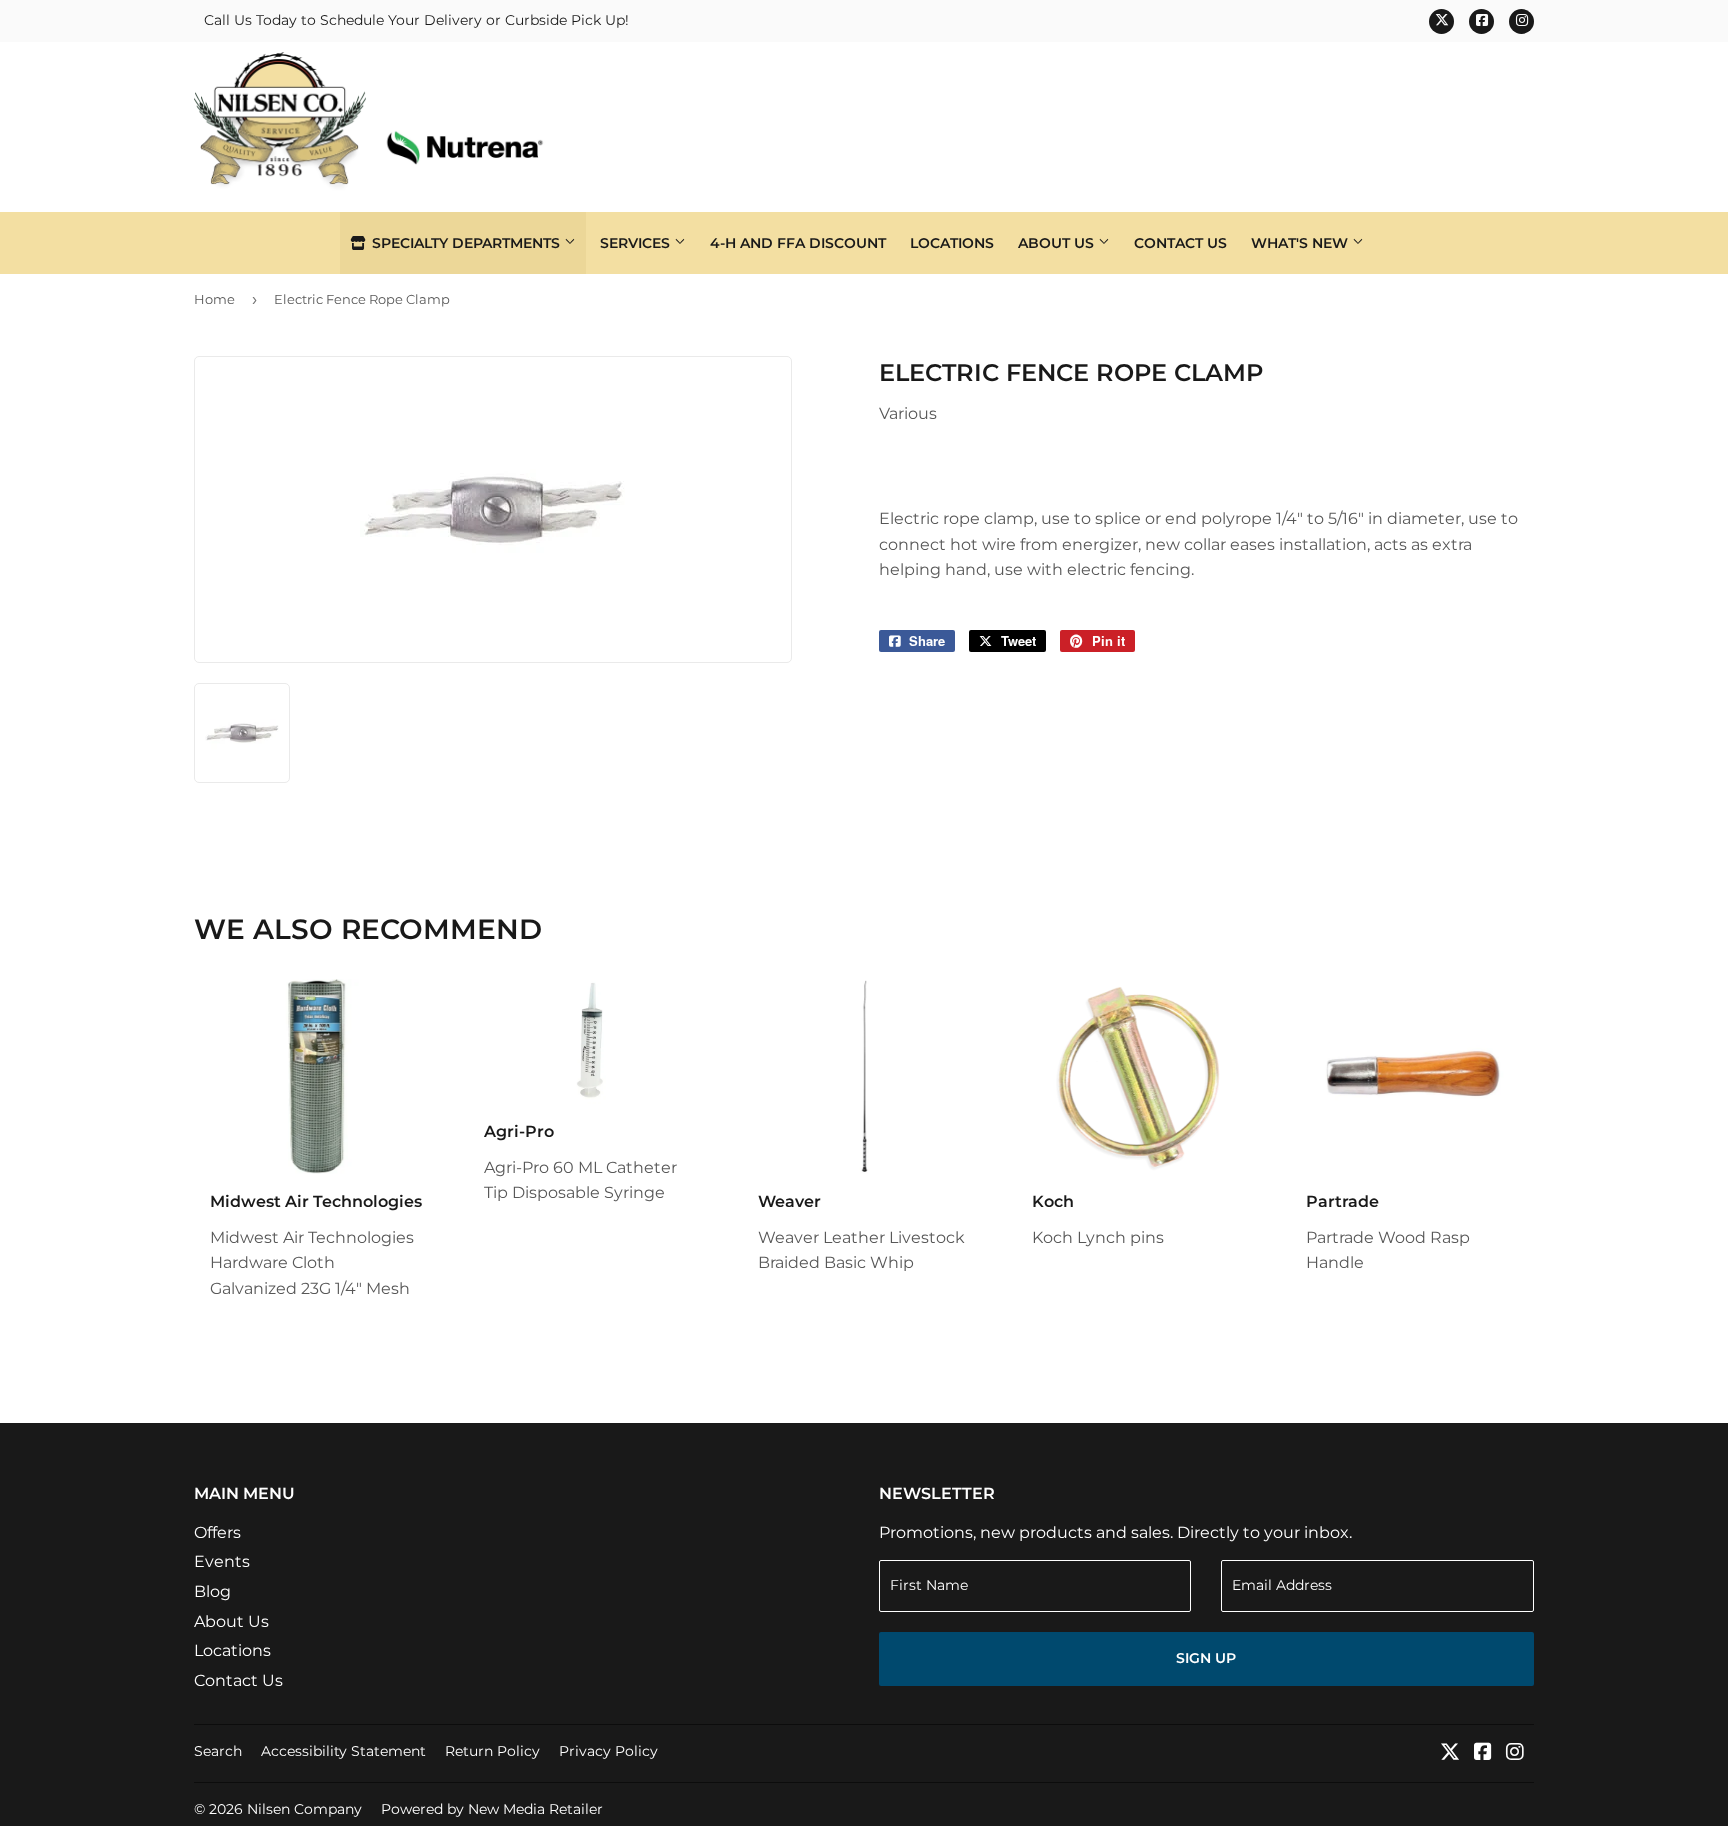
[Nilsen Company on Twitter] (1450, 1753)
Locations (952, 243)
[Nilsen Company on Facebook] (1483, 1753)
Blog (212, 1591)
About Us (1058, 243)
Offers (217, 1532)
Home (214, 299)
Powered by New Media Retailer (492, 1809)
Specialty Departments (466, 243)
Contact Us (1180, 243)
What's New (1301, 243)
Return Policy (492, 1751)
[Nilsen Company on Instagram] (1515, 1753)
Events (222, 1561)
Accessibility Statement (343, 1751)
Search (218, 1751)
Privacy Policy (608, 1751)
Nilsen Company (304, 1809)
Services (637, 243)
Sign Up (1206, 1658)
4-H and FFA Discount (798, 243)
